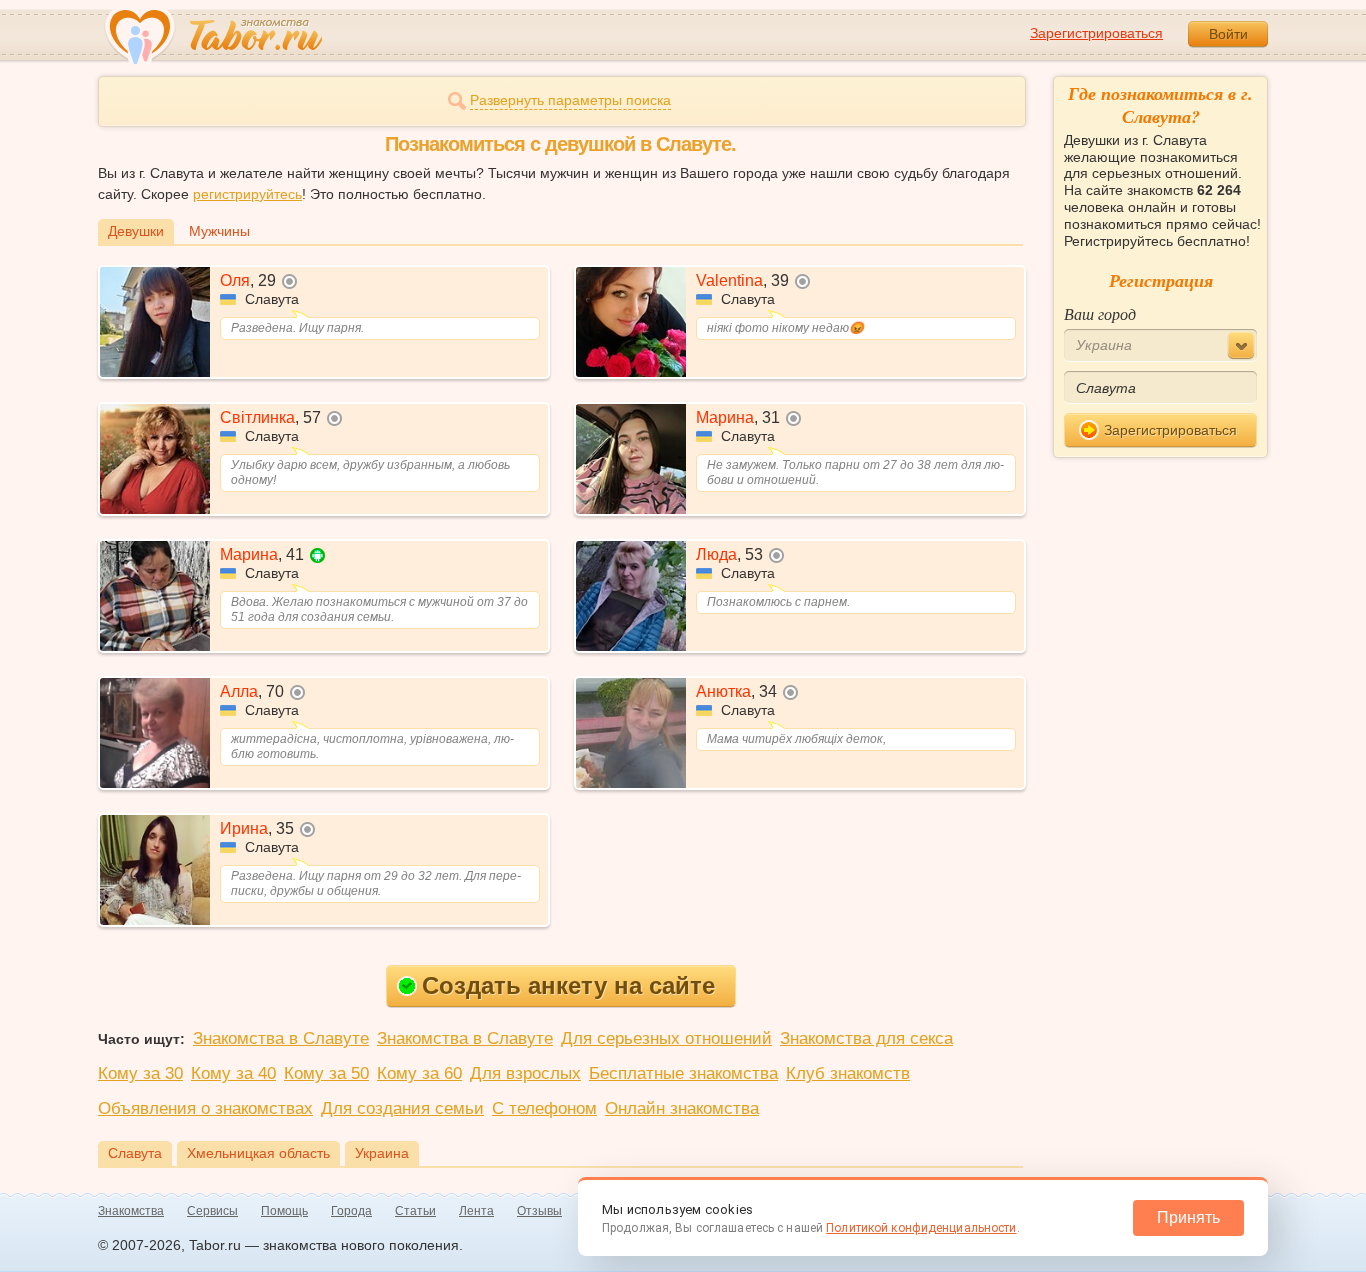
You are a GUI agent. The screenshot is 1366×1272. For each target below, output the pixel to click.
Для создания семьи (402, 1108)
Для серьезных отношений (666, 1038)
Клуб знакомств (848, 1073)
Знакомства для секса (866, 1038)
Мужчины (219, 231)
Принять (1188, 1217)
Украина (382, 1153)
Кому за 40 (233, 1073)
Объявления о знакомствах (205, 1108)
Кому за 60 (419, 1073)
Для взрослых (525, 1073)
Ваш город (1100, 313)
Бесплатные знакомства (683, 1073)
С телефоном (544, 1108)
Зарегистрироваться (1096, 33)
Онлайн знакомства (682, 1108)
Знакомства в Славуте (281, 1038)
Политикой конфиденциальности (921, 1228)
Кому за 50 (326, 1073)
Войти (1228, 34)
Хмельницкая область (258, 1153)
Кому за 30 (140, 1073)
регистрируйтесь (247, 194)
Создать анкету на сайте (568, 985)
